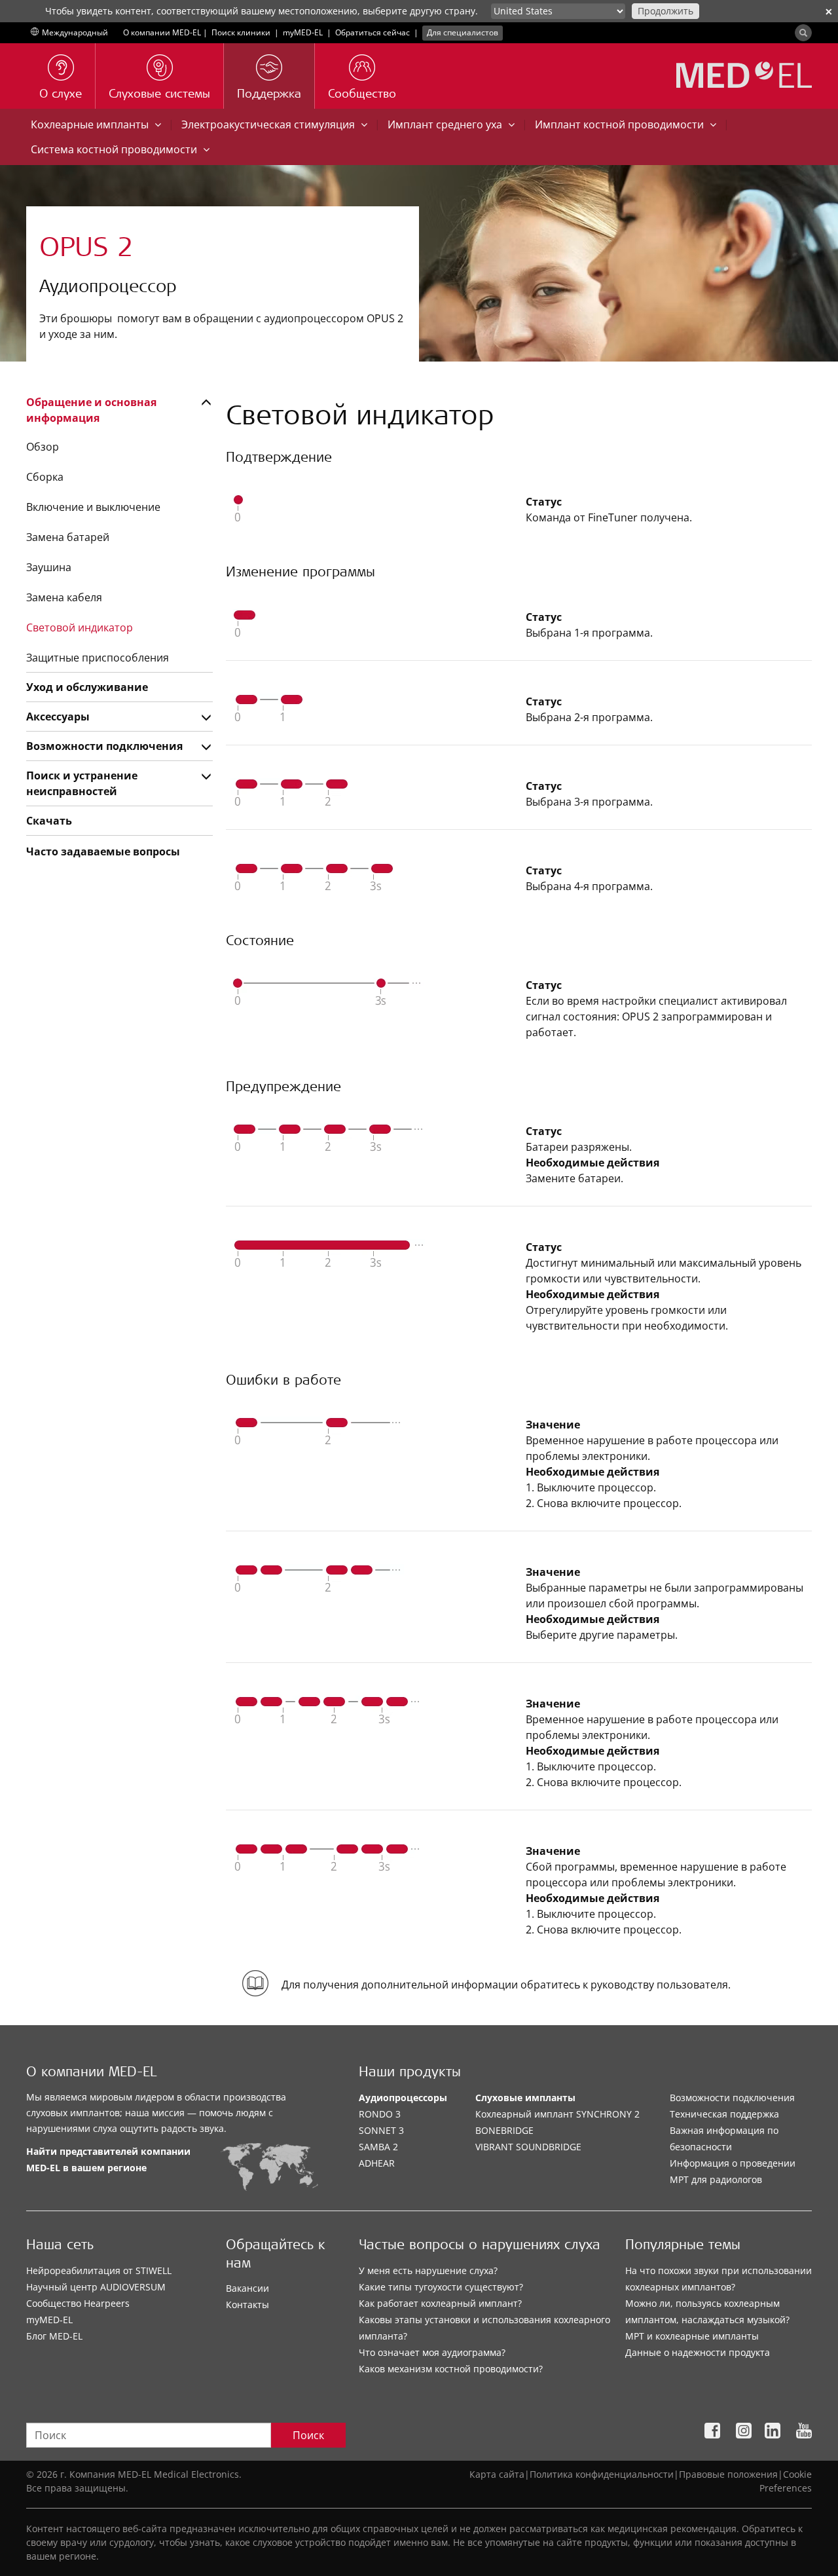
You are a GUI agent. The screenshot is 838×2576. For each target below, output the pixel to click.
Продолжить (665, 11)
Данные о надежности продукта (698, 2352)
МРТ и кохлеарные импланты (692, 2336)
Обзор (43, 447)
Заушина (49, 567)
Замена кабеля (64, 597)
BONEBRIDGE (504, 2130)
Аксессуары (58, 717)
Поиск (308, 2435)
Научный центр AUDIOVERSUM (96, 2287)
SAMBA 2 (378, 2147)
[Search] (803, 33)
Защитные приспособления (98, 658)
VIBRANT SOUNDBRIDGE (528, 2147)
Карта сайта (497, 2474)
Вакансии (247, 2288)
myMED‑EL (303, 32)
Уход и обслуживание (87, 687)
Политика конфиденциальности (602, 2474)
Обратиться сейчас (373, 32)
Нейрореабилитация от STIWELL (99, 2270)
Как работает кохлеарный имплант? (440, 2303)
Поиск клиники (241, 32)
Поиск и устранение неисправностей (82, 783)
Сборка (45, 477)
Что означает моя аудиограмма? (432, 2352)
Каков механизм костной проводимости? (451, 2369)
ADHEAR (377, 2163)
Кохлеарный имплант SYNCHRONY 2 (557, 2114)
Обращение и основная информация (91, 410)
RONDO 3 (380, 2114)
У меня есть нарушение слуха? (428, 2270)
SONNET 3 (381, 2130)
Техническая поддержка (724, 2114)
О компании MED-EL (162, 32)
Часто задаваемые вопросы (103, 851)
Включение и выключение (93, 507)
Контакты (247, 2305)
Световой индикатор (80, 627)
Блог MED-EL (54, 2336)
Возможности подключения (104, 746)
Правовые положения (728, 2474)
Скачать (49, 821)
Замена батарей (68, 537)
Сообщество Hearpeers (78, 2303)
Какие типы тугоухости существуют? (441, 2287)
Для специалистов (463, 32)
